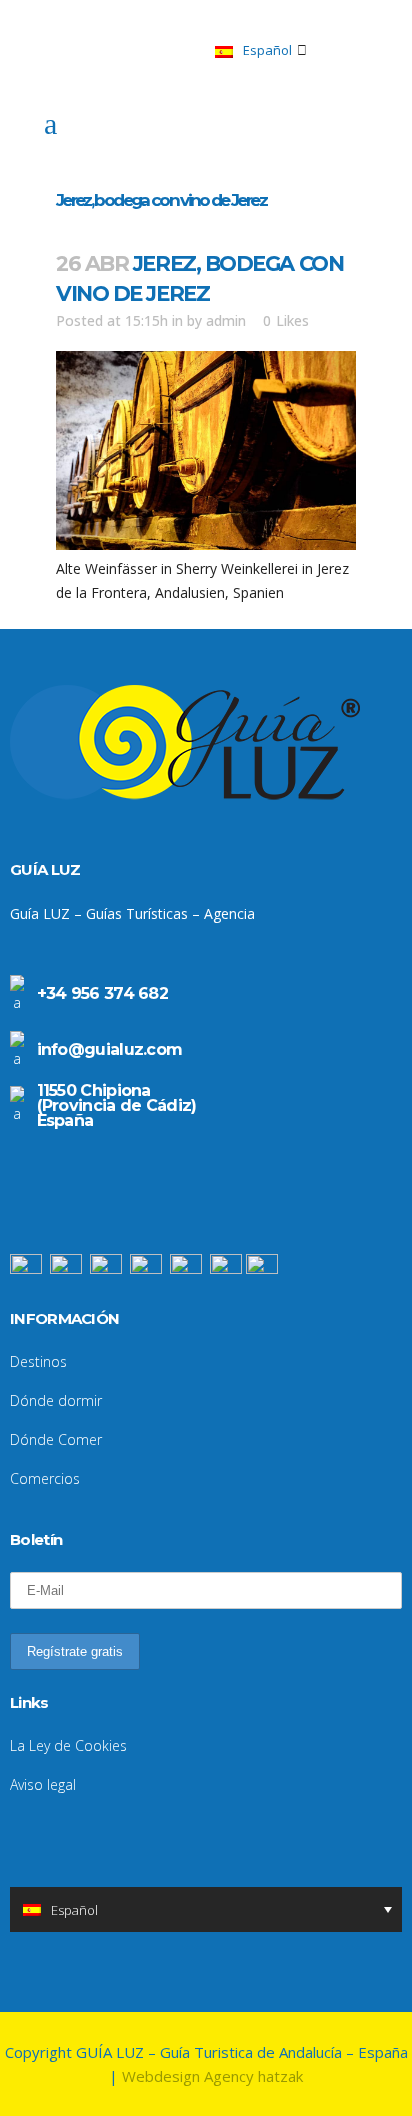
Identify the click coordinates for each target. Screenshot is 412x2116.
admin (226, 320)
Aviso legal (43, 1784)
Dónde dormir (56, 1400)
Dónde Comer (56, 1439)
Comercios (45, 1478)
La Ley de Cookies (68, 1745)
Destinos (38, 1361)
